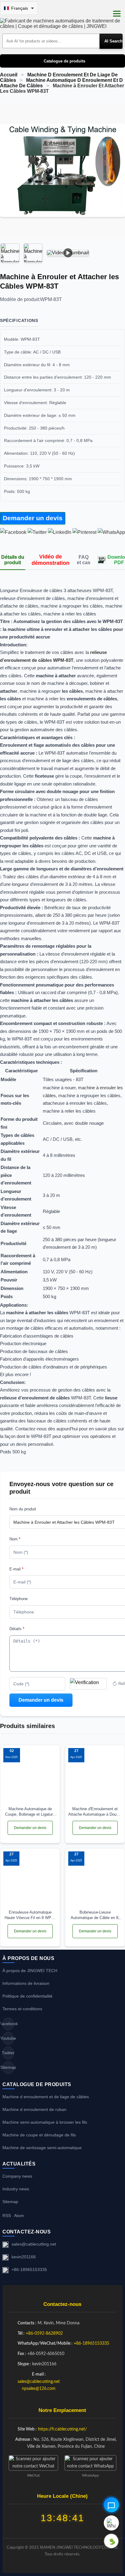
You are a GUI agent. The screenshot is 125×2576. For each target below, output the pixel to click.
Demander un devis (33, 518)
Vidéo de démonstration (51, 560)
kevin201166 (24, 2257)
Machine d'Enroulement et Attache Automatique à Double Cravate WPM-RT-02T (95, 1812)
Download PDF (116, 560)
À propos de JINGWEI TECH (30, 1971)
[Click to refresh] (88, 1684)
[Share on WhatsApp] (111, 532)
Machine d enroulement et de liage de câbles (46, 2097)
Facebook (8, 2024)
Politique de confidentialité (27, 1996)
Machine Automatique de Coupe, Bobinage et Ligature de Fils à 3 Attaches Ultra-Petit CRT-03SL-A (30, 1812)
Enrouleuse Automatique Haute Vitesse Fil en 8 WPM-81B (30, 1915)
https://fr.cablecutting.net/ (62, 2429)
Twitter (8, 2053)
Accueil (9, 75)
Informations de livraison (26, 1983)
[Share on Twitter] (37, 532)
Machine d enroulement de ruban (34, 2109)
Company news (17, 2176)
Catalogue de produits (64, 61)
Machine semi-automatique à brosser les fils (45, 2122)
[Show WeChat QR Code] (111, 2541)
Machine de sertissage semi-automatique (42, 2148)
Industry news (16, 2189)
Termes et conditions (22, 2009)
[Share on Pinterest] (84, 532)
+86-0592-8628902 (44, 2333)
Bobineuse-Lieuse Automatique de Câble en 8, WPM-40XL (95, 1915)
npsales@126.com (39, 2389)
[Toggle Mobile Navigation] (117, 14)
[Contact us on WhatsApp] (111, 2523)
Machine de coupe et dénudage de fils (39, 2135)
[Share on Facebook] (13, 532)
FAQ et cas (84, 560)
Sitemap (8, 2067)
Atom (19, 2216)
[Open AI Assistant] (111, 2505)
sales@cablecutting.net (34, 2244)
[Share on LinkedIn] (60, 532)
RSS (7, 2216)
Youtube (8, 2038)
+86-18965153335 (29, 2269)
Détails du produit (13, 560)
